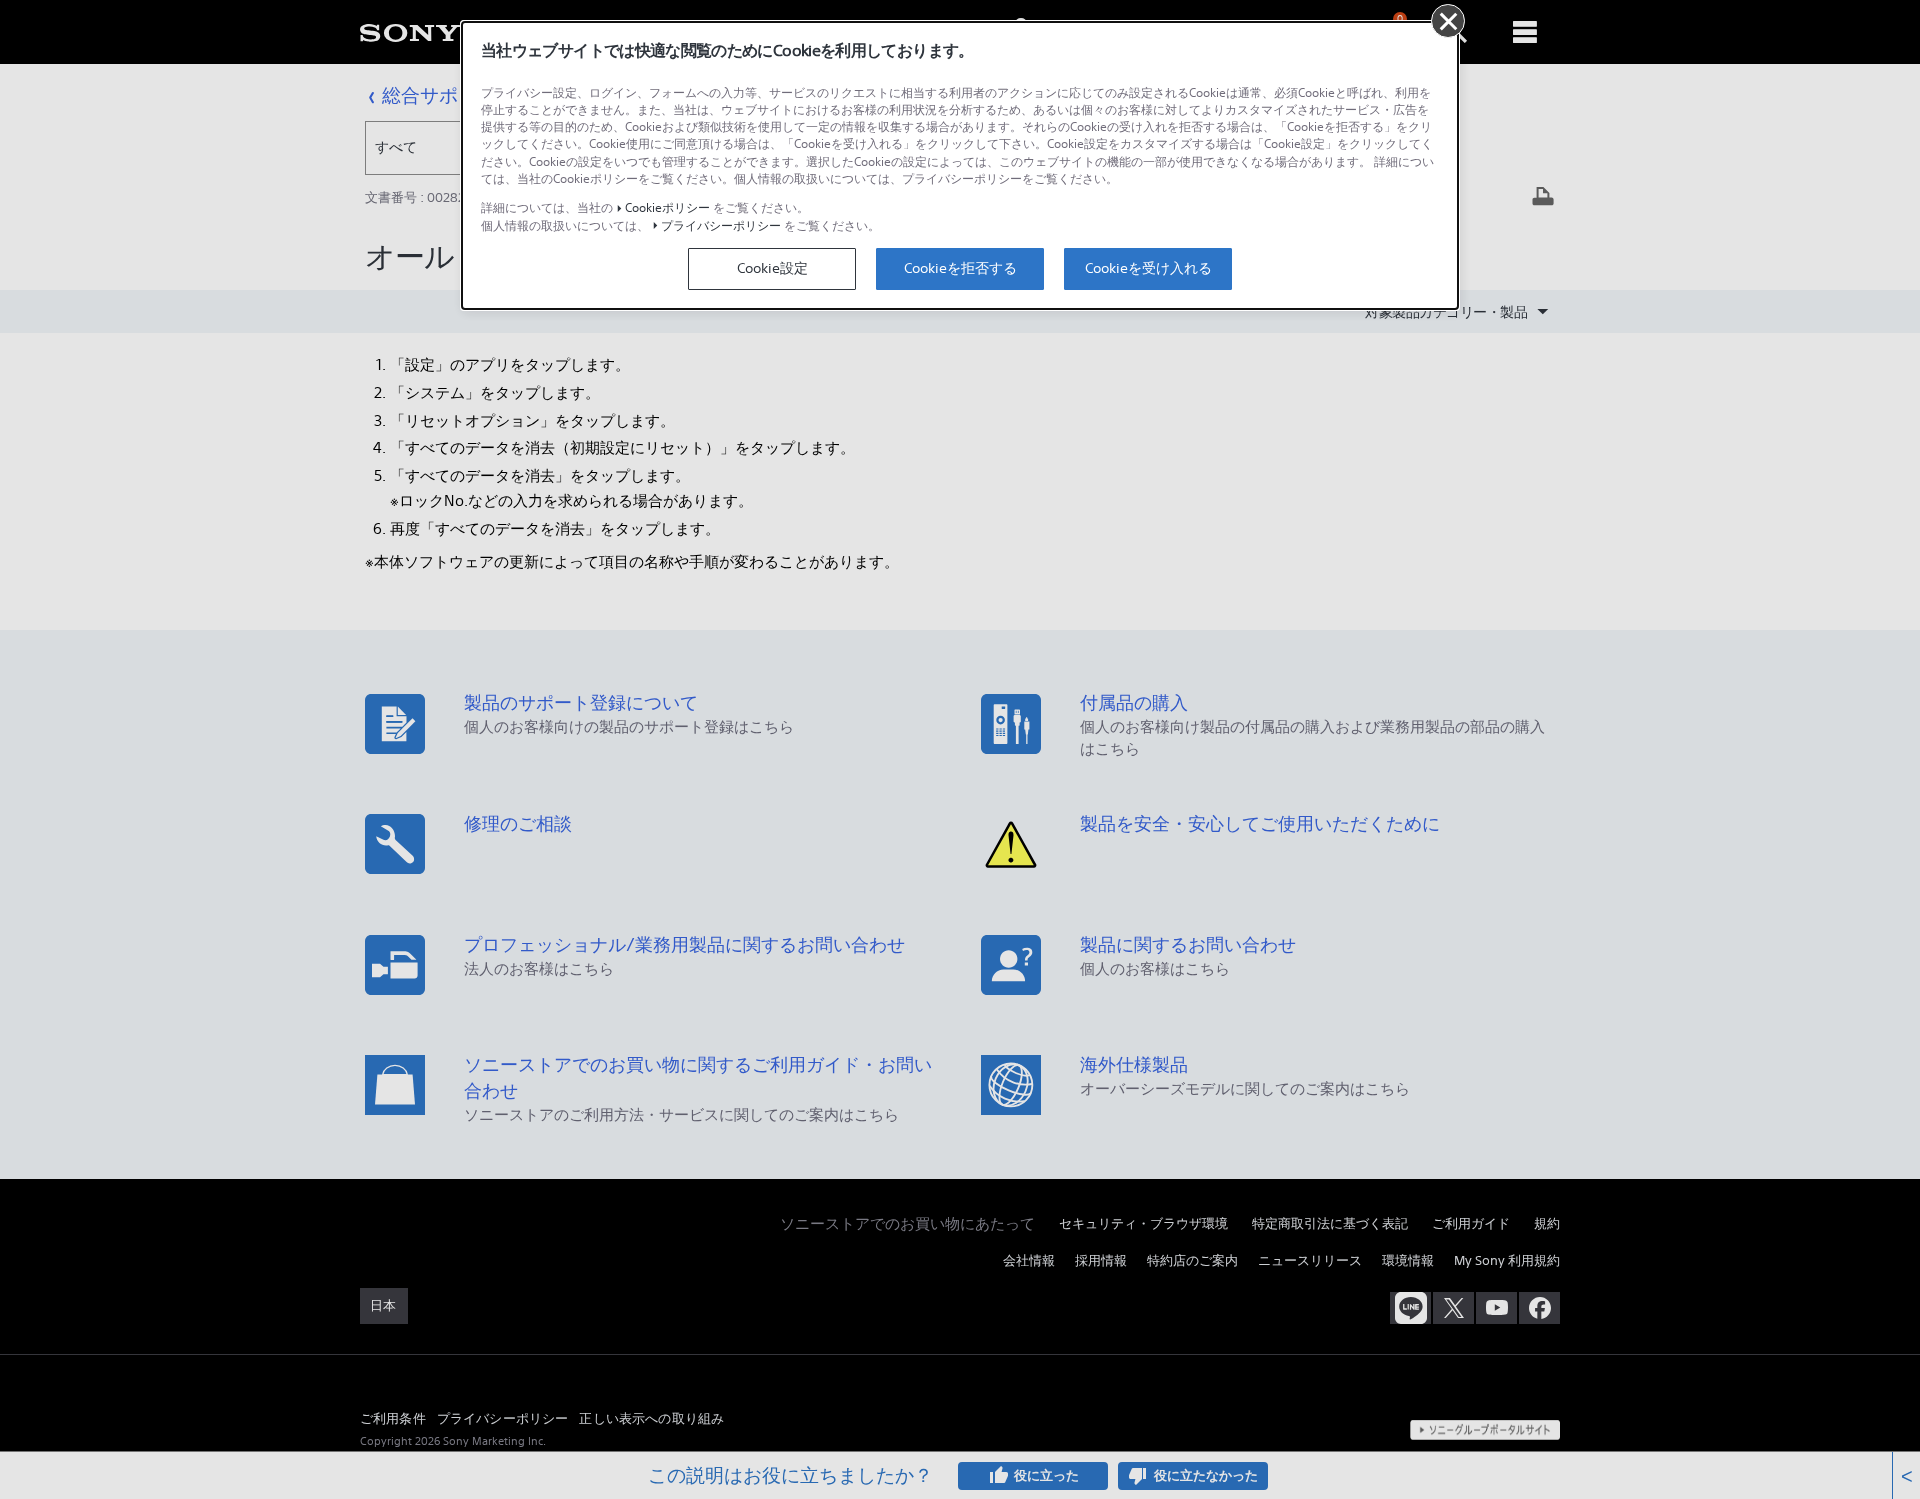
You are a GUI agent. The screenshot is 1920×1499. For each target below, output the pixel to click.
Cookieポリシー (667, 207)
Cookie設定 (772, 268)
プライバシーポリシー (721, 225)
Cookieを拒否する (960, 268)
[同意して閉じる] (1448, 21)
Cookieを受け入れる (1148, 268)
